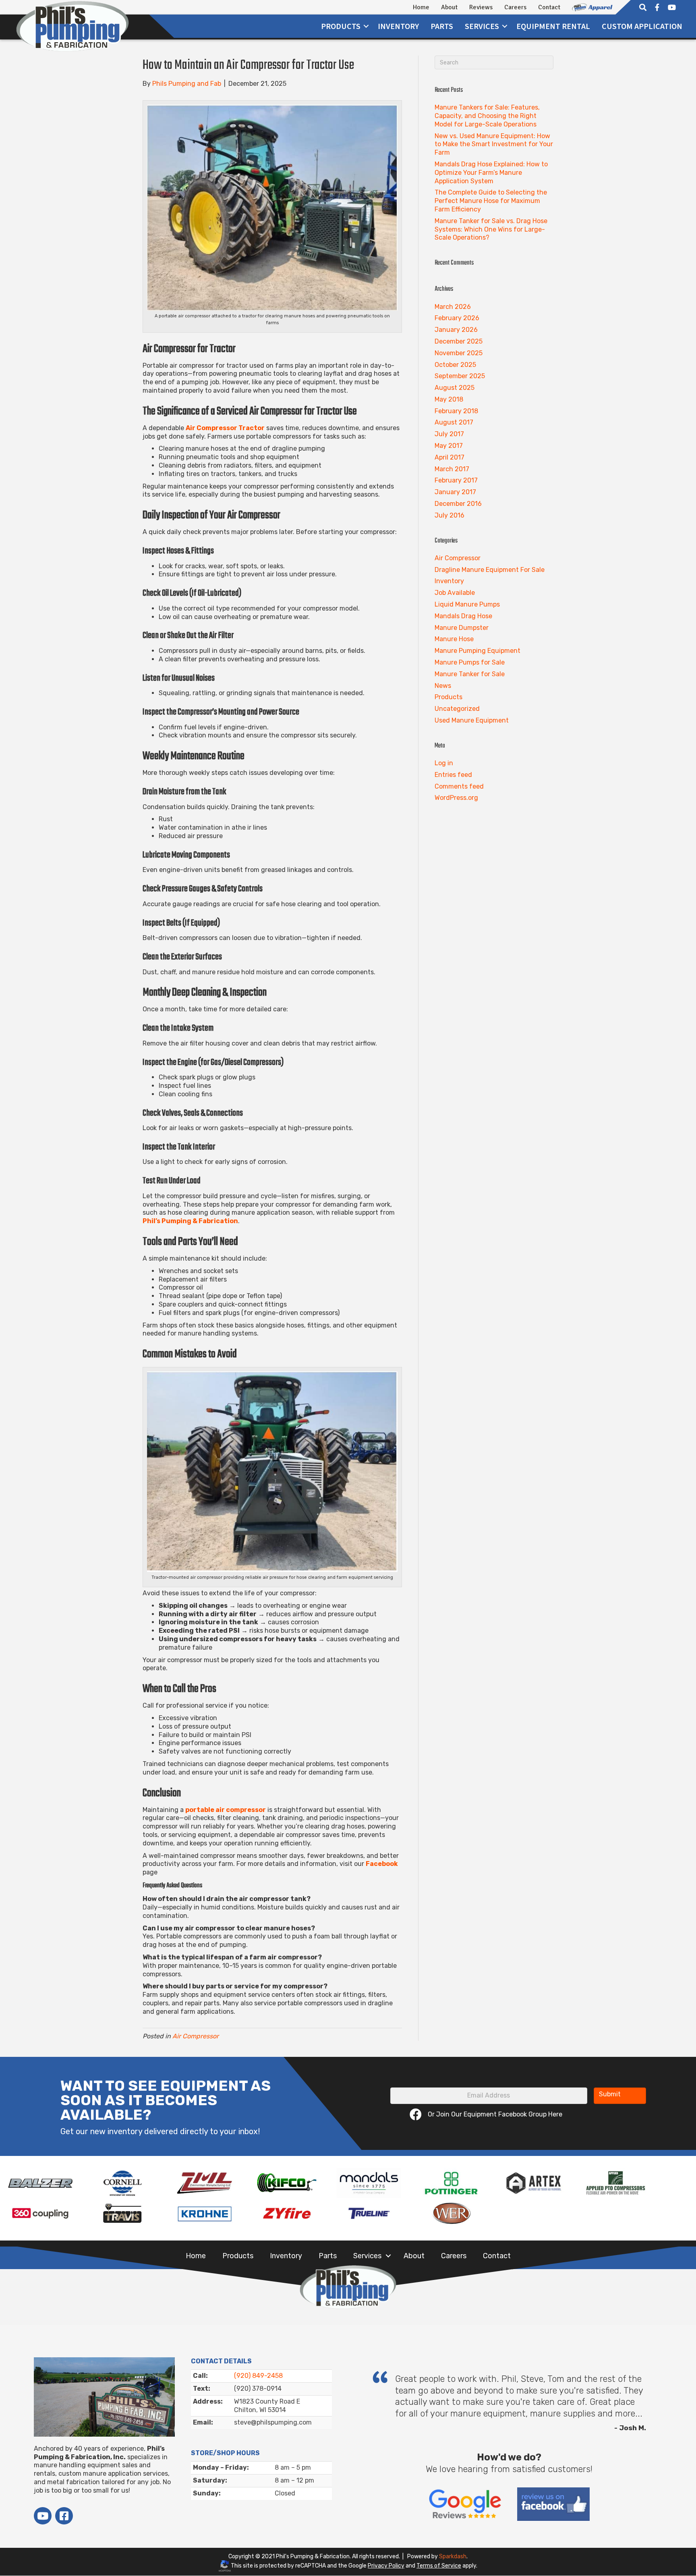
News (443, 686)
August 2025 (455, 388)
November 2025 (459, 353)
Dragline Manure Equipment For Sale (490, 570)
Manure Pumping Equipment (477, 651)
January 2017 (455, 492)
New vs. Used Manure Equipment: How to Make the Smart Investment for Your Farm (494, 144)
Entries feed (453, 775)
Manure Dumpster (462, 628)
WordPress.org (456, 798)
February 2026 (457, 318)
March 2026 (453, 307)
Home (421, 7)
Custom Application (642, 26)
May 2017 (449, 446)
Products (341, 26)
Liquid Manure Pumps (467, 604)
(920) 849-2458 (258, 2376)
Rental (553, 26)
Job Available (455, 593)
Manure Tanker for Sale (470, 674)
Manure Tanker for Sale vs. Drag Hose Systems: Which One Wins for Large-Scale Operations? (491, 229)
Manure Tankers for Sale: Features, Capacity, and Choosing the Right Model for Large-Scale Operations (487, 116)
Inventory (398, 26)
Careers (515, 7)
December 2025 (459, 341)
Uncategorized (457, 709)
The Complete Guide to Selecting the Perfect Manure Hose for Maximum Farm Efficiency (491, 201)
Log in (444, 763)
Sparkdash (453, 2556)
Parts (442, 26)
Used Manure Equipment (472, 720)
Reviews (481, 7)
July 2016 (449, 515)
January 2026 (456, 330)
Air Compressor (196, 2036)
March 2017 (452, 469)
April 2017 (449, 457)
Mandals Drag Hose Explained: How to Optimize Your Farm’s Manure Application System (491, 173)
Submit (610, 2094)
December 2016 (458, 504)
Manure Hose (454, 639)
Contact (549, 7)
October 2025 (455, 365)
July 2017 (449, 434)
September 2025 (460, 376)
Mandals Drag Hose (463, 616)
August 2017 (454, 422)
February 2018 (456, 411)
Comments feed (459, 786)
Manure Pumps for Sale (470, 662)
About (449, 7)
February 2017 (456, 480)
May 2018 (449, 399)
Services (367, 2256)
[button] (366, 26)
